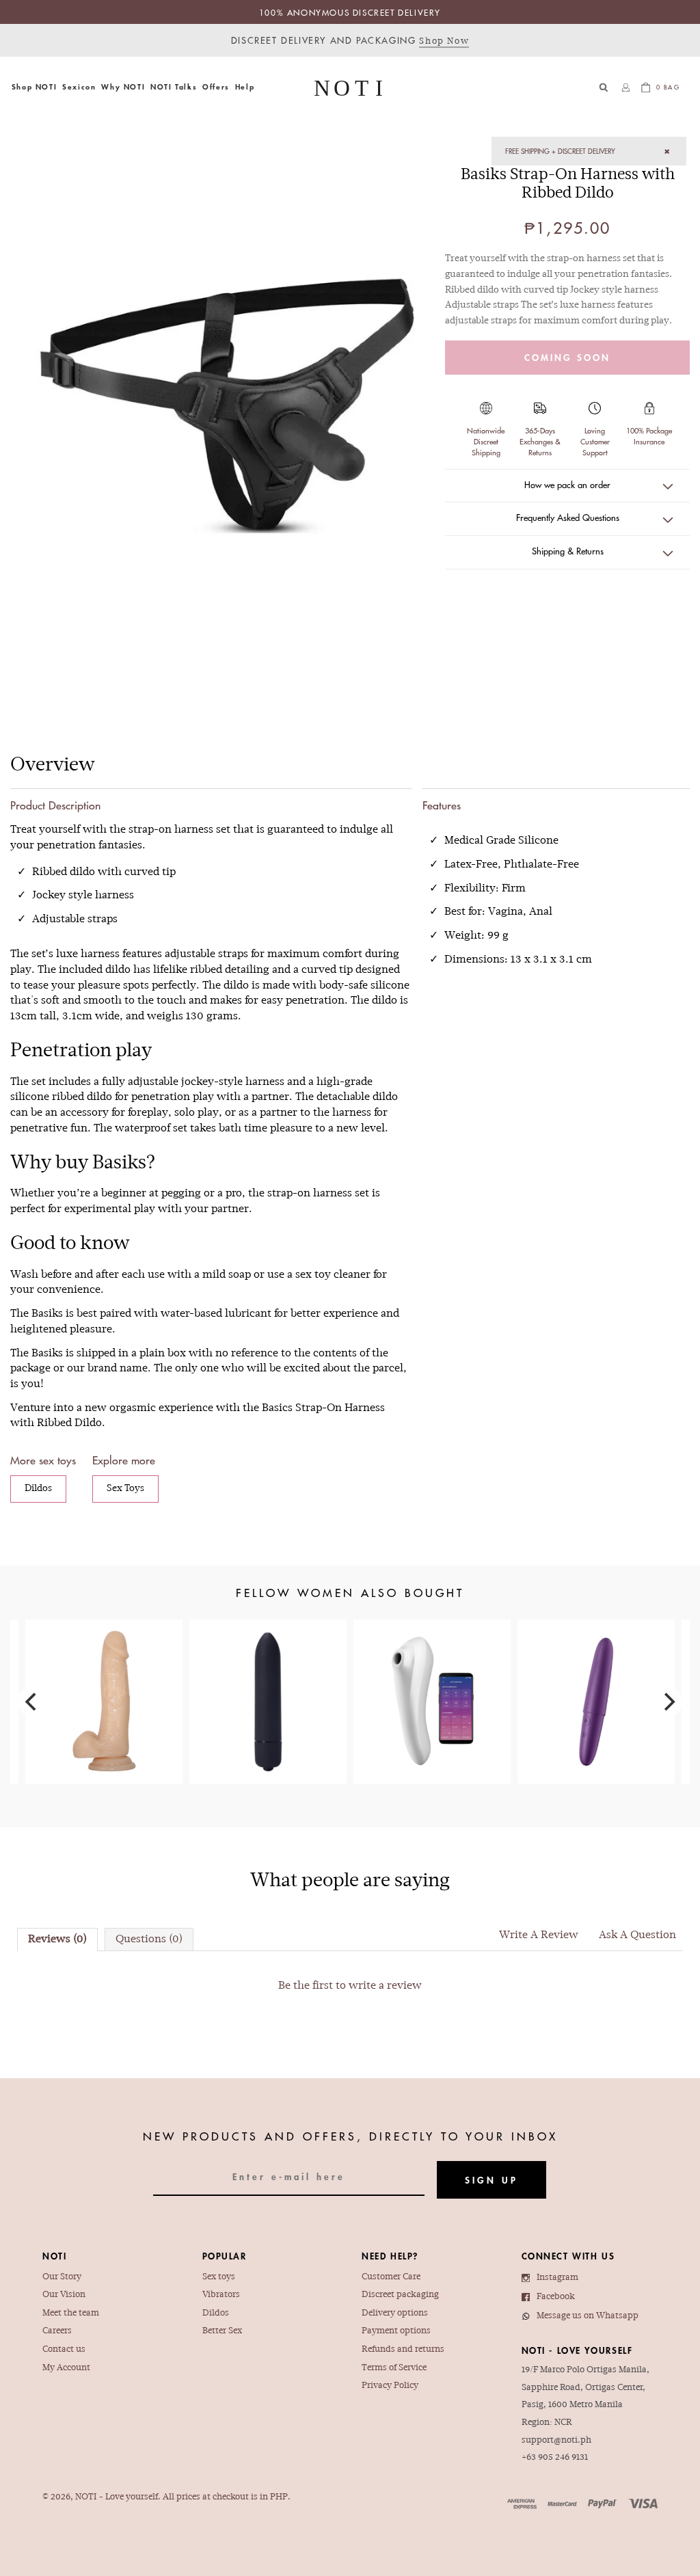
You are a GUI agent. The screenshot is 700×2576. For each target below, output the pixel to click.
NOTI (86, 2497)
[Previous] (32, 1702)
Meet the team (71, 2313)
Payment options (396, 2331)
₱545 (268, 1671)
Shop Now (444, 42)
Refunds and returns (403, 2350)
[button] (34, 87)
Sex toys (219, 2277)
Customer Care (391, 2277)
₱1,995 (596, 1676)
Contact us (64, 2350)
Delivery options (395, 2313)
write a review (385, 1986)
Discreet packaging (400, 2295)
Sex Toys (125, 1489)
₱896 (104, 1680)
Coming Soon (567, 358)
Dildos (38, 1489)
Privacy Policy (390, 2386)
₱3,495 (432, 1680)
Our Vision (64, 2295)
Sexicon (79, 86)
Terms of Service (394, 2368)
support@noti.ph (556, 2441)
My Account (66, 2368)
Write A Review (539, 1935)
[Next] (668, 1702)
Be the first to (350, 1986)
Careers (57, 2331)
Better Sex (222, 2331)
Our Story (62, 2277)
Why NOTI (123, 86)
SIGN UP (492, 2180)
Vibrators (221, 2295)
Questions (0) (149, 1940)
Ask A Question (637, 1935)
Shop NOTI (34, 86)
